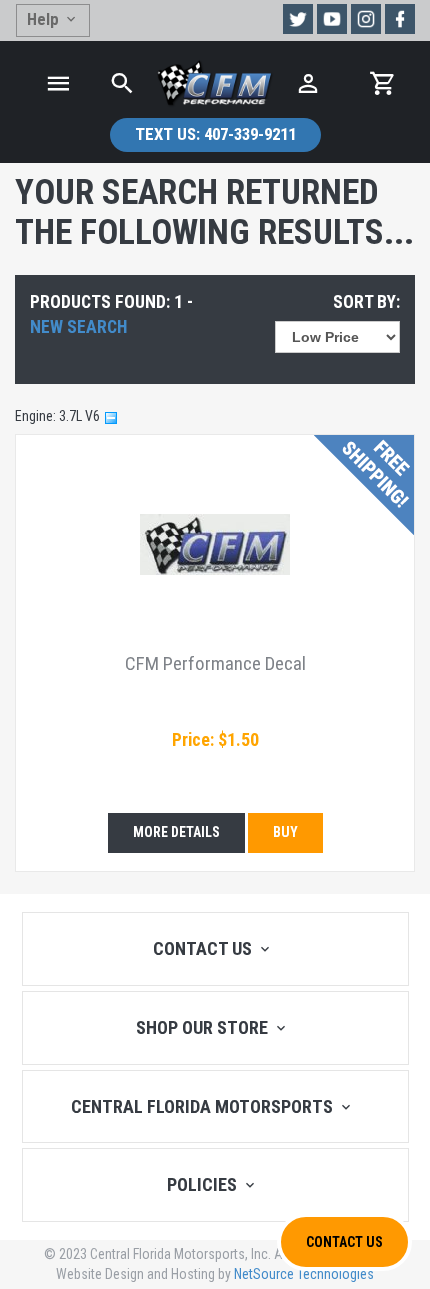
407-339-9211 (215, 134)
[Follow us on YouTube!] (332, 19)
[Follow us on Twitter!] (298, 19)
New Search (78, 327)
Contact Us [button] (344, 1242)
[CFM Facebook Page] (400, 19)
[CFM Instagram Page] (366, 19)
